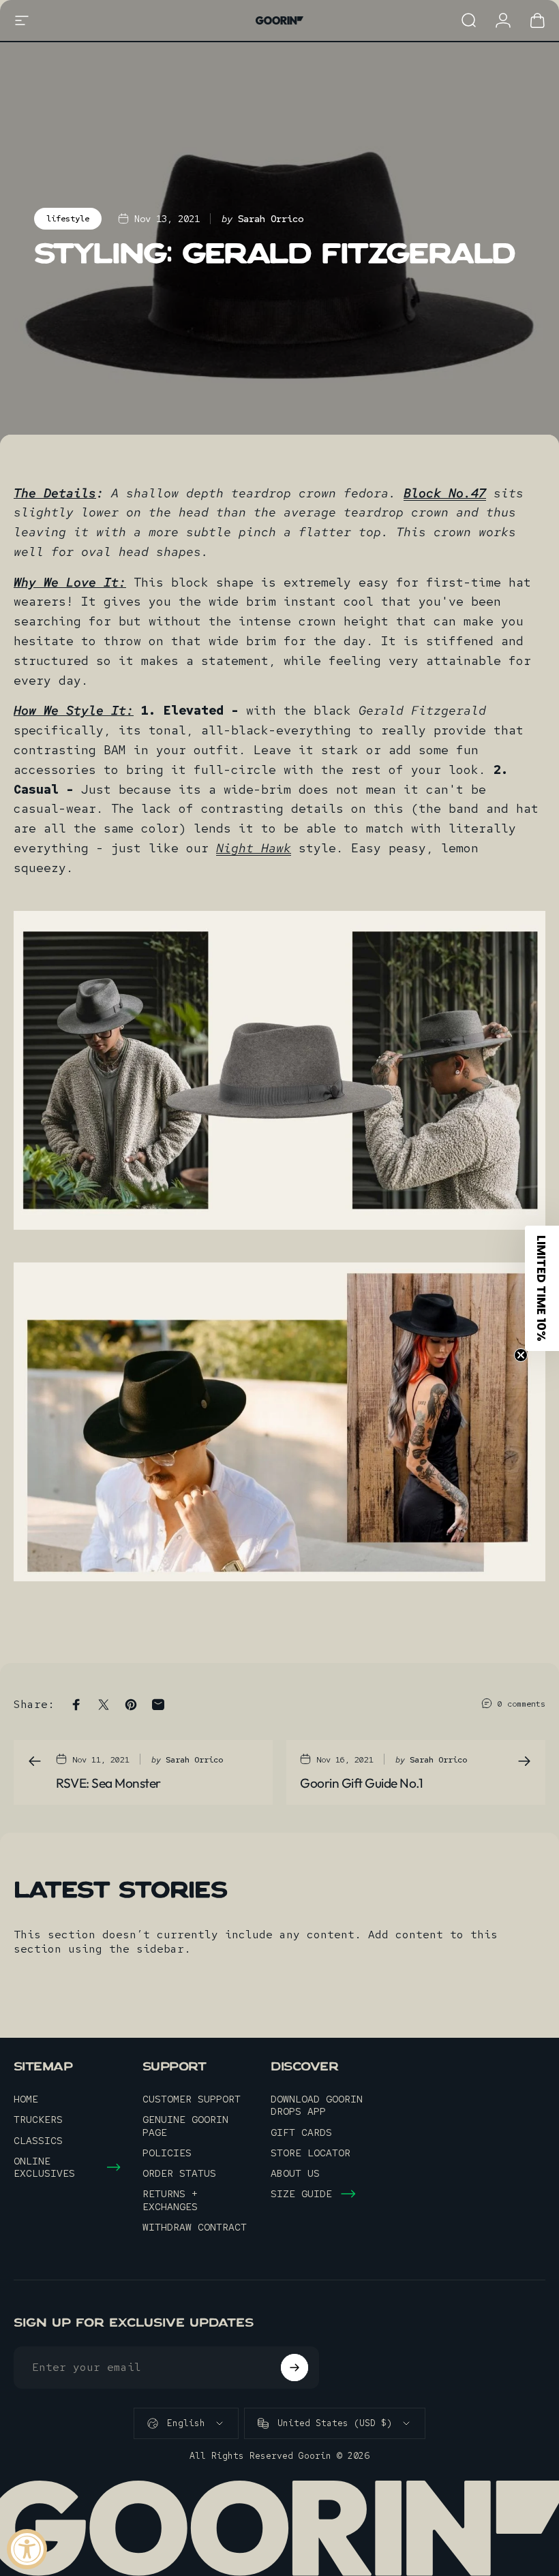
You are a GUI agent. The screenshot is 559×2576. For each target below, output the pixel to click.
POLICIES (167, 2153)
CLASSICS (38, 2141)
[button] (542, 1288)
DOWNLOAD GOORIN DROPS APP (317, 2105)
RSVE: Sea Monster (108, 1783)
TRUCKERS (38, 2120)
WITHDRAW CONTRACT (195, 2227)
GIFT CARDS (301, 2132)
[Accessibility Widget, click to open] (27, 2549)
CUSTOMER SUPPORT (192, 2099)
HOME (26, 2099)
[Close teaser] (521, 1355)
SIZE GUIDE (301, 2194)
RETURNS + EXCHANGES (170, 2200)
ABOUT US (295, 2173)
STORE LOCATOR (311, 2153)
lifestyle (68, 219)
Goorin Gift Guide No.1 (361, 1783)
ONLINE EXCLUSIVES (44, 2167)
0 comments (522, 1704)
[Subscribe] (294, 2368)
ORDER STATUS (179, 2173)
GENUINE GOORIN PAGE (185, 2126)
